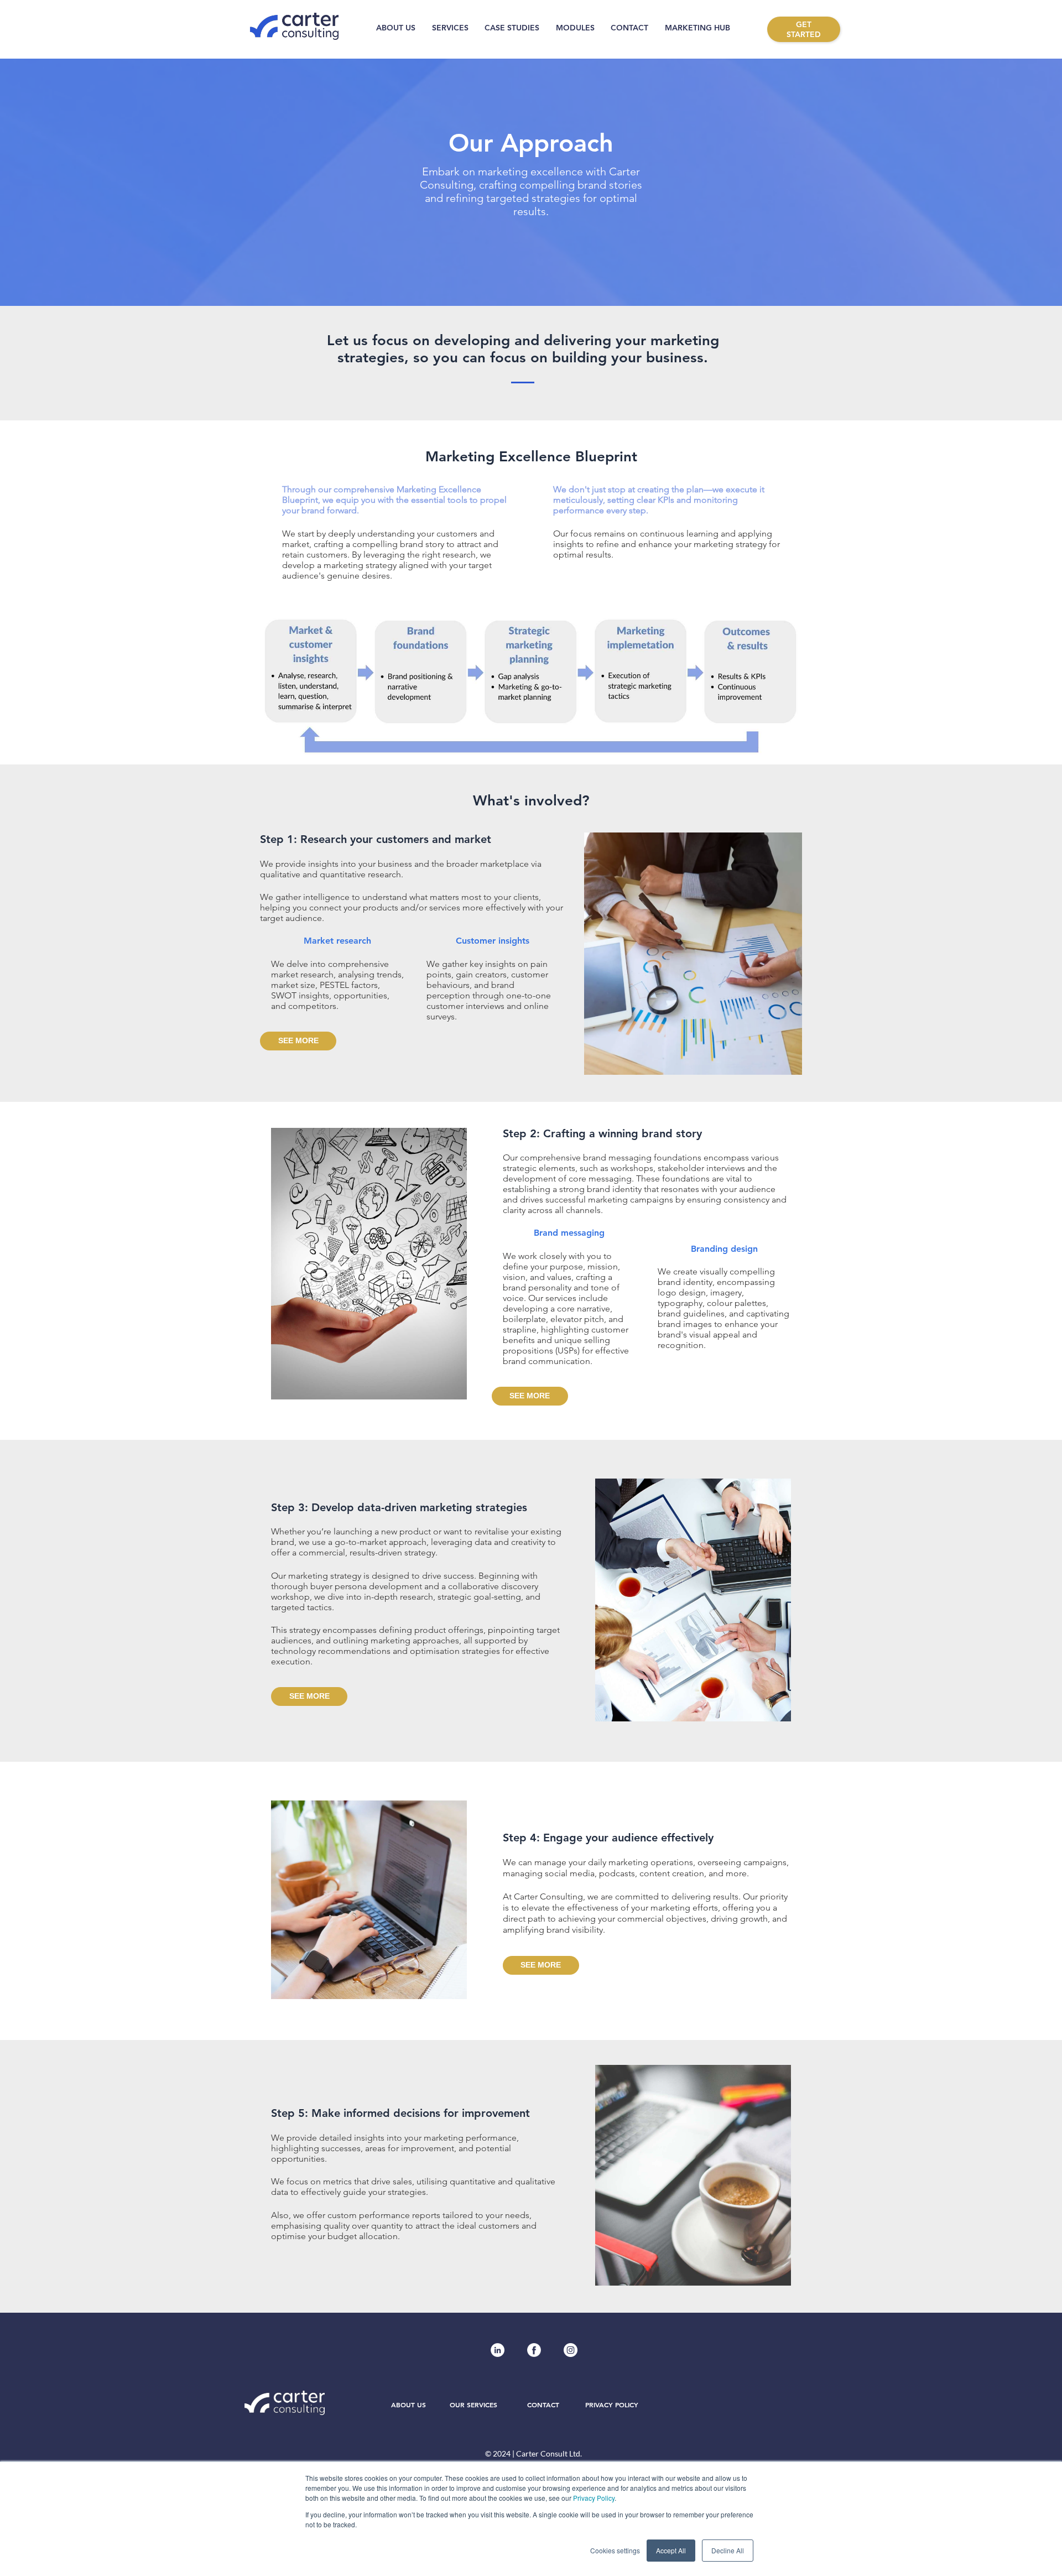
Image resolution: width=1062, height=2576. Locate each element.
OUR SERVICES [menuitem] (473, 2405)
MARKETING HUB (697, 28)
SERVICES (450, 28)
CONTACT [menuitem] (543, 2405)
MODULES (575, 28)
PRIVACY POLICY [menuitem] (612, 2405)
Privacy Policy (594, 2498)
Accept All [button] (671, 2550)
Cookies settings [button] (615, 2550)
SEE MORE (298, 1040)
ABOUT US (396, 28)
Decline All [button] (728, 2550)
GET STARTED (804, 29)
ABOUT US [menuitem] (408, 2405)
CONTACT (629, 28)
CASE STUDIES (512, 28)
